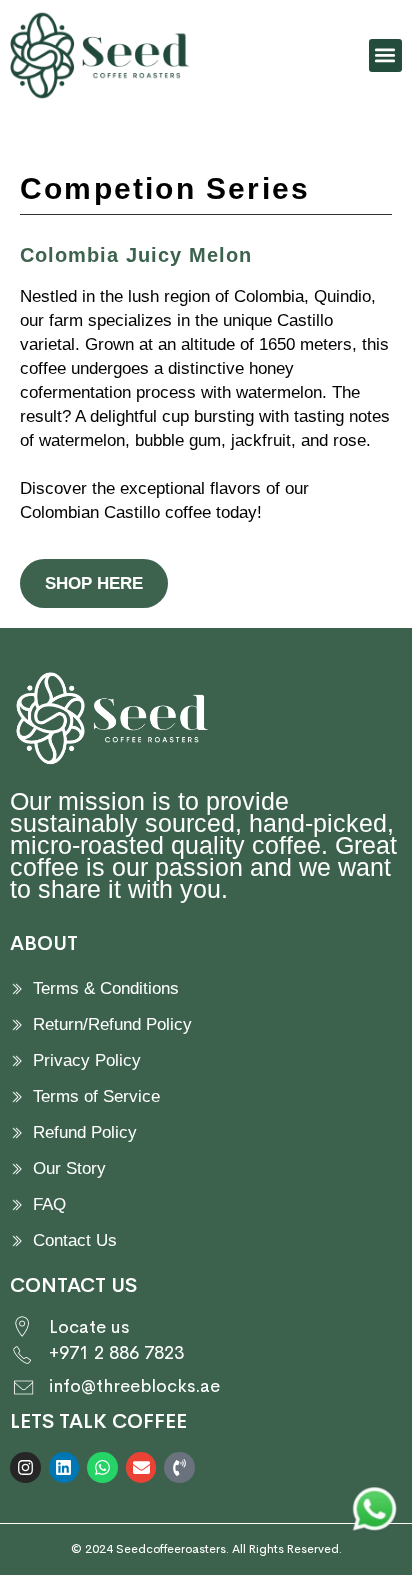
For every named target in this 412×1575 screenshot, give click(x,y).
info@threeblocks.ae (134, 1386)
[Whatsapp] (102, 1467)
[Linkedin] (64, 1467)
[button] (385, 55)
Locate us (89, 1327)
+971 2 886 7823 (116, 1353)
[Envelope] (141, 1467)
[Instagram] (25, 1467)
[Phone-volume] (179, 1467)
